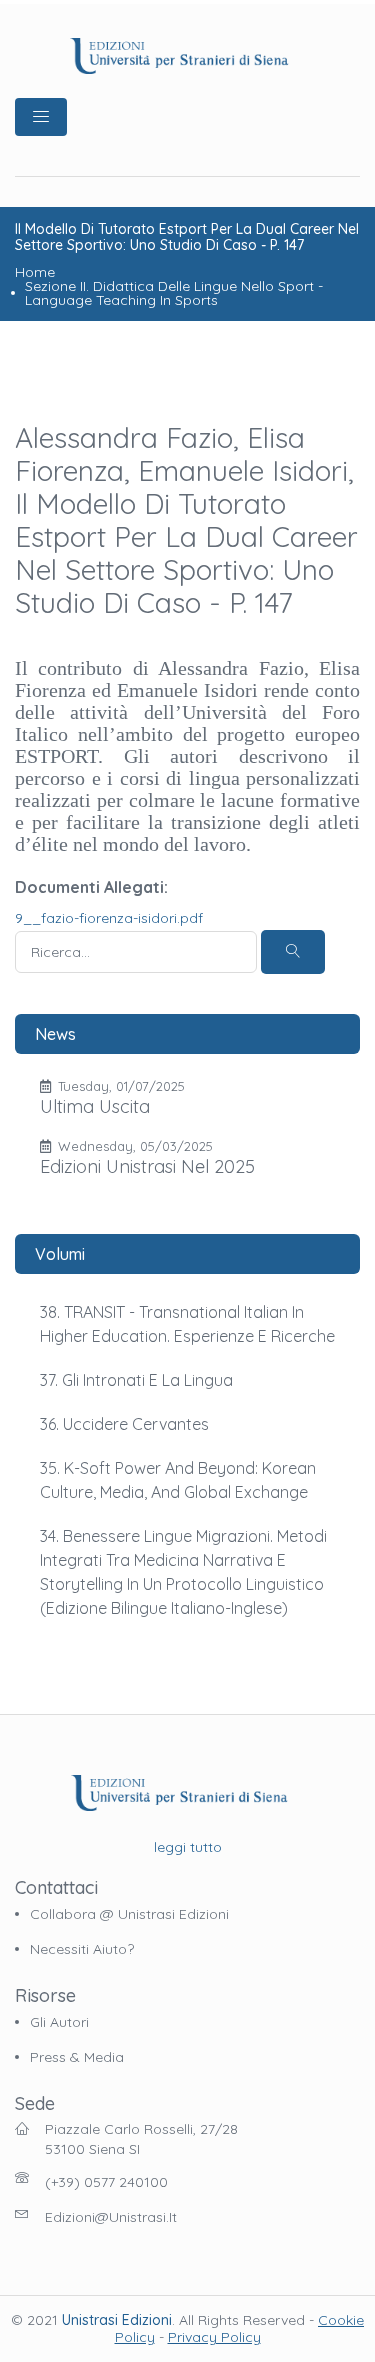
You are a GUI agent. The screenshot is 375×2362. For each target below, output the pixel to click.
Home (35, 272)
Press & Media (77, 2057)
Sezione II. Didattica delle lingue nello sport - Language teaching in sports (174, 293)
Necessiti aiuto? (82, 1949)
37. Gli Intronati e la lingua (136, 1380)
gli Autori (59, 2022)
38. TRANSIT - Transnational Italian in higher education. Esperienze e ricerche (187, 1324)
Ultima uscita (95, 1106)
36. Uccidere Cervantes (124, 1424)
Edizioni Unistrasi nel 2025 (147, 1166)
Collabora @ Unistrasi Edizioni (129, 1914)
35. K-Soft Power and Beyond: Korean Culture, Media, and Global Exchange (178, 1480)
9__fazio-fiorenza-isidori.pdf (109, 918)
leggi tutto (188, 1847)
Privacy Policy (214, 2337)
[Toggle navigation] (41, 117)
